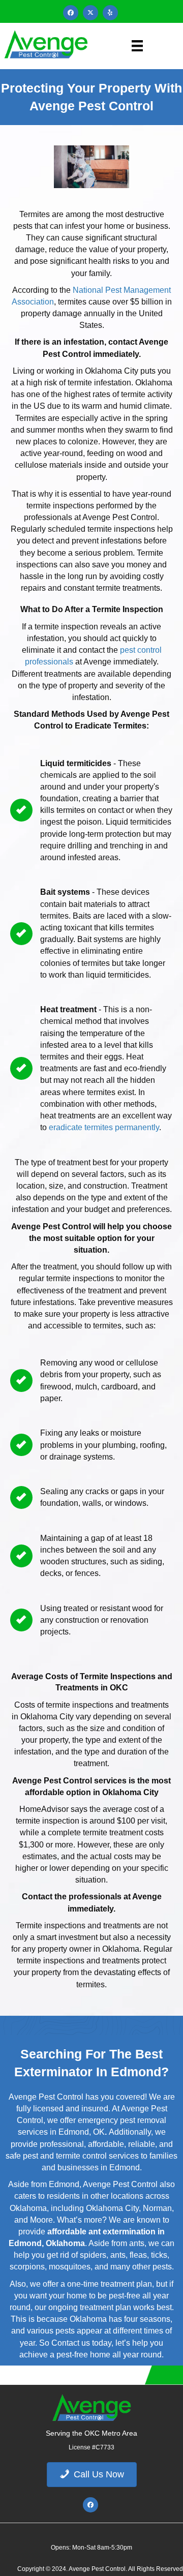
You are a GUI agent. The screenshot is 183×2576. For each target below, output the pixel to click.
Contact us (71, 2343)
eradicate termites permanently (104, 1127)
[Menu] (137, 46)
